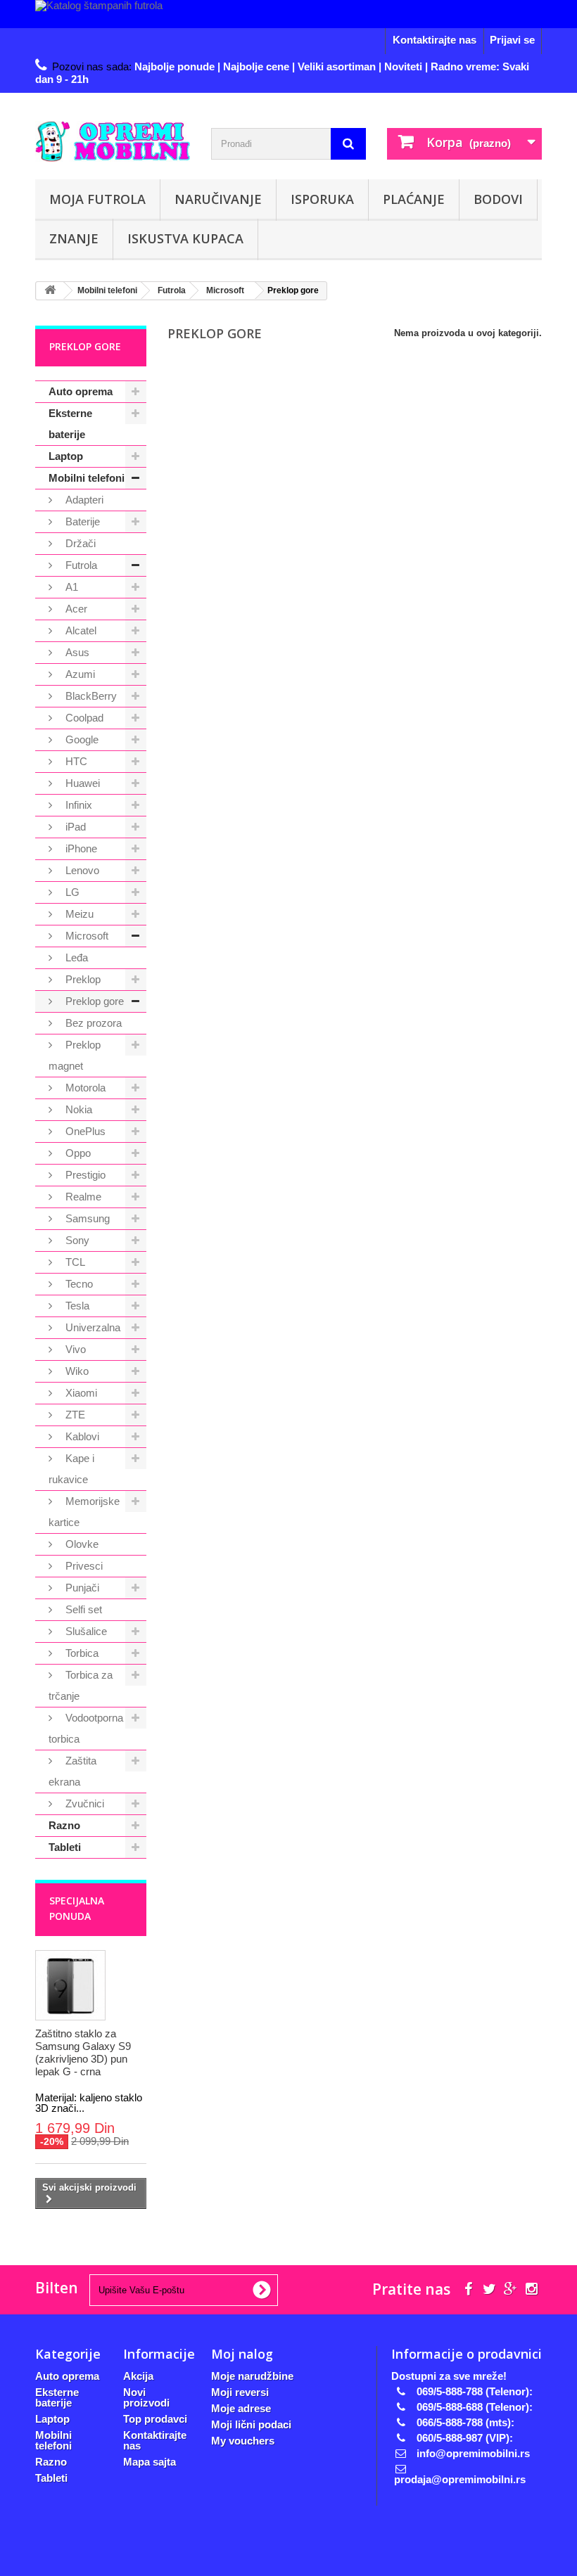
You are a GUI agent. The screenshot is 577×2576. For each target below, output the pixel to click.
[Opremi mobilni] (113, 141)
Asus (76, 652)
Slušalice (85, 1631)
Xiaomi (80, 1393)
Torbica (81, 1653)
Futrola (80, 565)
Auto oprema (81, 391)
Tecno (78, 1284)
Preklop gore (93, 1001)
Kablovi (81, 1436)
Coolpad (83, 718)
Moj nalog (242, 2354)
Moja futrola (97, 199)
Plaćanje (414, 199)
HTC (75, 761)
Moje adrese (241, 2408)
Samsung (86, 1218)
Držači (79, 543)
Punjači (81, 1588)
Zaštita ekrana (72, 1771)
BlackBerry (90, 696)
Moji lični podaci (251, 2424)
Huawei (81, 783)
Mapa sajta (150, 2462)
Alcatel (80, 630)
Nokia (77, 1109)
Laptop (66, 456)
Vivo (74, 1349)
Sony (76, 1240)
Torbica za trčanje (81, 1685)
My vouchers (243, 2441)
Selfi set (82, 1609)
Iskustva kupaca (185, 238)
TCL (74, 1262)
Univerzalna (91, 1327)
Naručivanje (218, 199)
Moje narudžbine (252, 2376)
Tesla (76, 1306)
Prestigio (84, 1175)
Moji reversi (240, 2392)
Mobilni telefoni (87, 478)
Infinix (77, 805)
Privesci (83, 1566)
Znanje (74, 238)
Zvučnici (83, 1803)
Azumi (79, 674)
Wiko (76, 1371)
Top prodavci (155, 2419)
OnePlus (84, 1131)
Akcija (138, 2376)
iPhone (80, 848)
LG (71, 892)
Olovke (81, 1544)
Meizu (78, 914)
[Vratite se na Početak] (50, 291)
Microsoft (85, 936)
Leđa (75, 957)
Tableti (65, 1847)
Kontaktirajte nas (435, 40)
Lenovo (81, 870)
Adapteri (83, 500)
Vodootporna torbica (86, 1728)
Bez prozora (92, 1023)
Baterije (81, 521)
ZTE (74, 1415)
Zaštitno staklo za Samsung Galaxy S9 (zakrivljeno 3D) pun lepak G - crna (83, 2052)
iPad (74, 827)
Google (81, 739)
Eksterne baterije (70, 424)
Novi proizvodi (146, 2397)
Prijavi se (512, 40)
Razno (64, 1825)
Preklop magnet (75, 1055)
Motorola (84, 1088)
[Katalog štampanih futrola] (288, 14)
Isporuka (322, 199)
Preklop (82, 979)
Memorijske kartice (84, 1512)
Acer (75, 609)
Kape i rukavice (71, 1469)
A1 (70, 587)
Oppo (77, 1153)
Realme (82, 1197)
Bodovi (498, 199)
